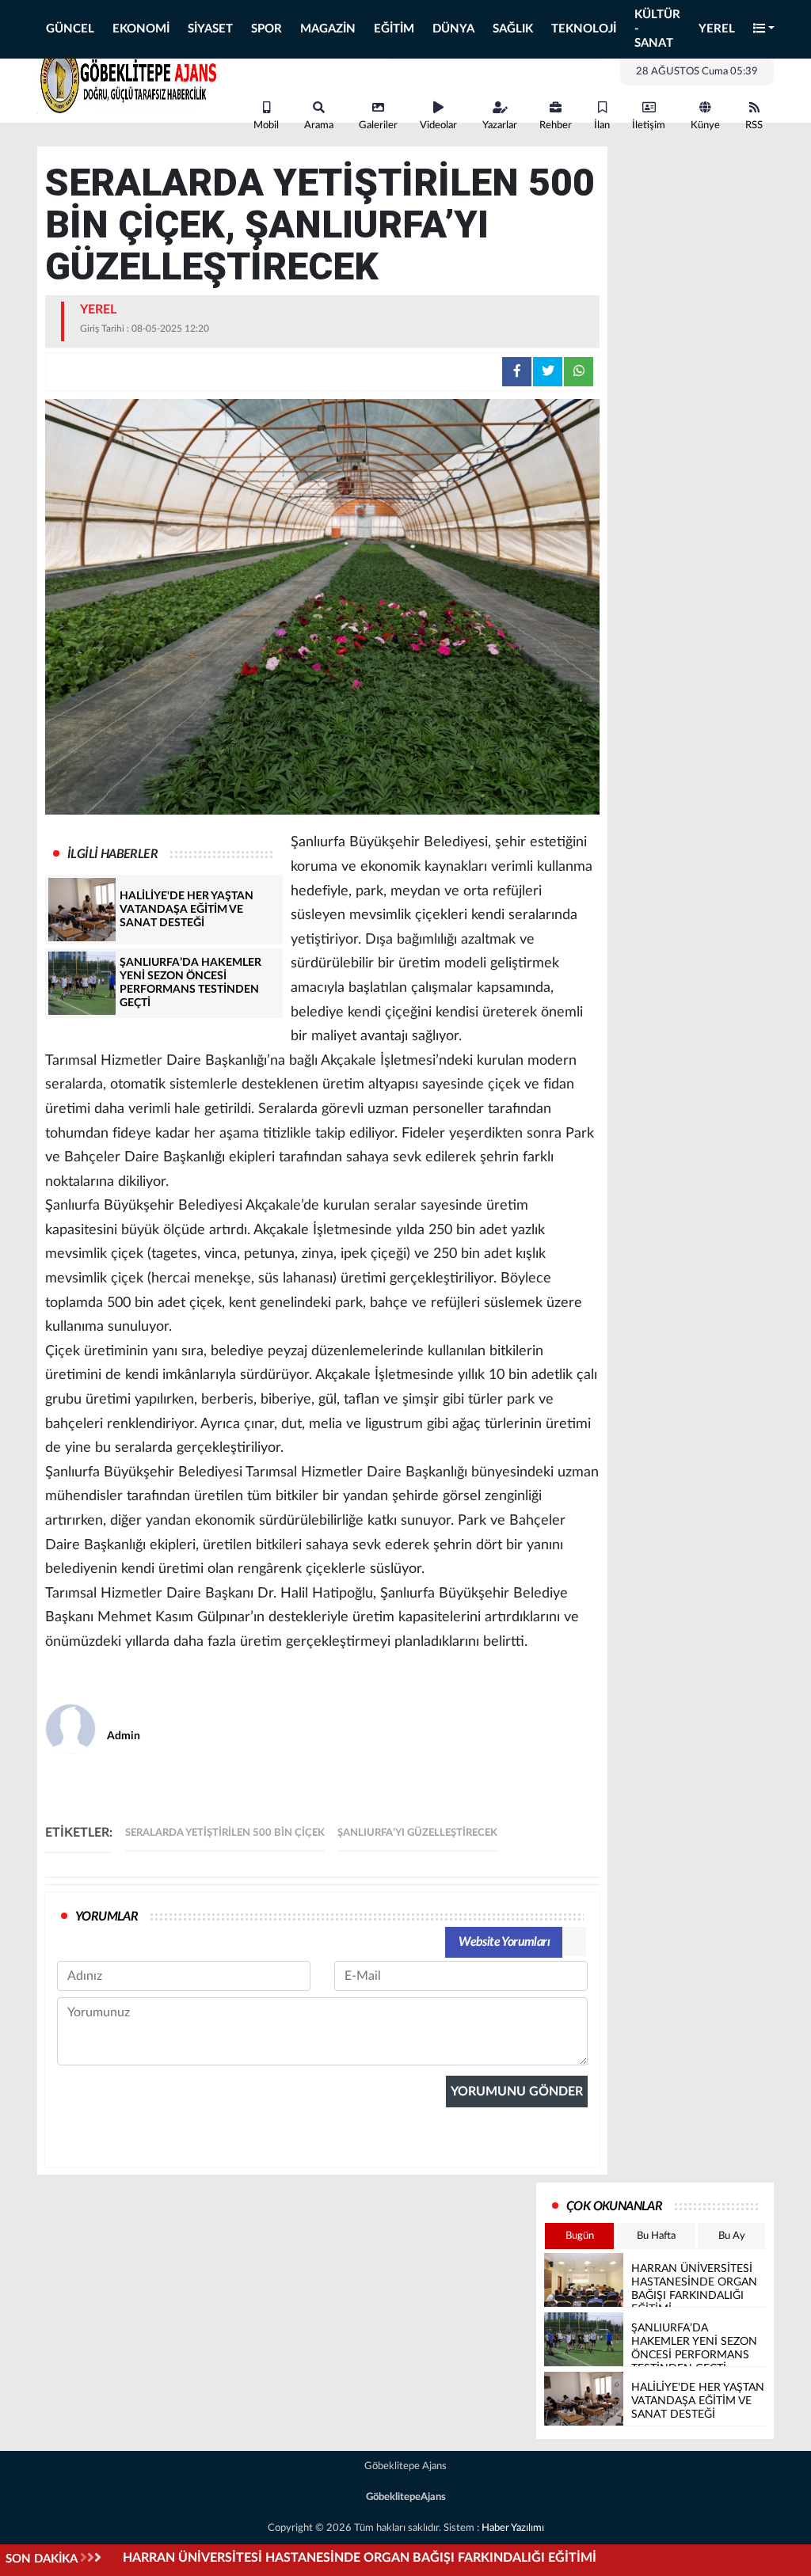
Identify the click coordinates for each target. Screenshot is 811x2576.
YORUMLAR (107, 1917)
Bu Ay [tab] (732, 2236)
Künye (705, 125)
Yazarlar (500, 125)
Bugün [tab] (580, 2236)
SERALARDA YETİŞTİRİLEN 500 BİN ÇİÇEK (225, 1833)
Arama (319, 125)
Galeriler (378, 125)
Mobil (266, 125)
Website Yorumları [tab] (504, 1942)
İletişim (649, 125)
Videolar (438, 125)
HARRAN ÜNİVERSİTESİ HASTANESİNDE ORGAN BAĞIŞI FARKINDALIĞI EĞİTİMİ (360, 2558)
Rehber (556, 125)
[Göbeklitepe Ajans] (128, 78)
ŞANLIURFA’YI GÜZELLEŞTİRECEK (417, 1833)
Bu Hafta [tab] (656, 2236)
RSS (754, 125)
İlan (602, 125)
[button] (764, 30)
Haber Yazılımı (513, 2528)
